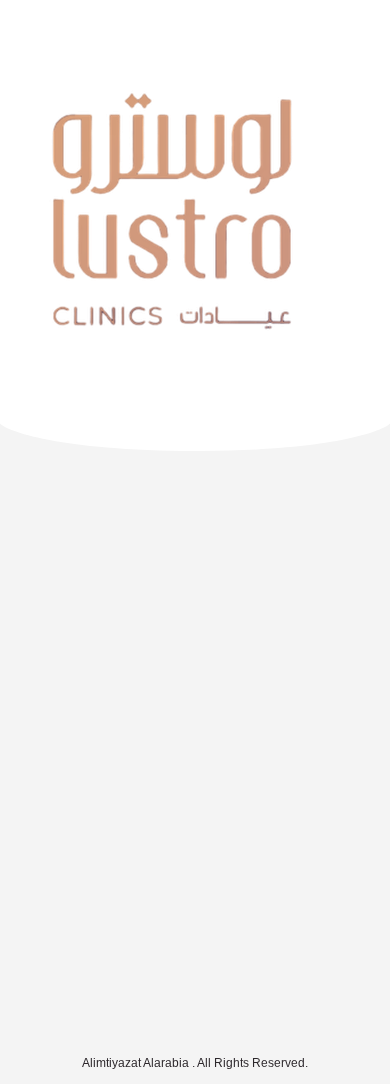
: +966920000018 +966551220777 (195, 955)
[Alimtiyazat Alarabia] (90, 32)
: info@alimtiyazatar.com (195, 995)
